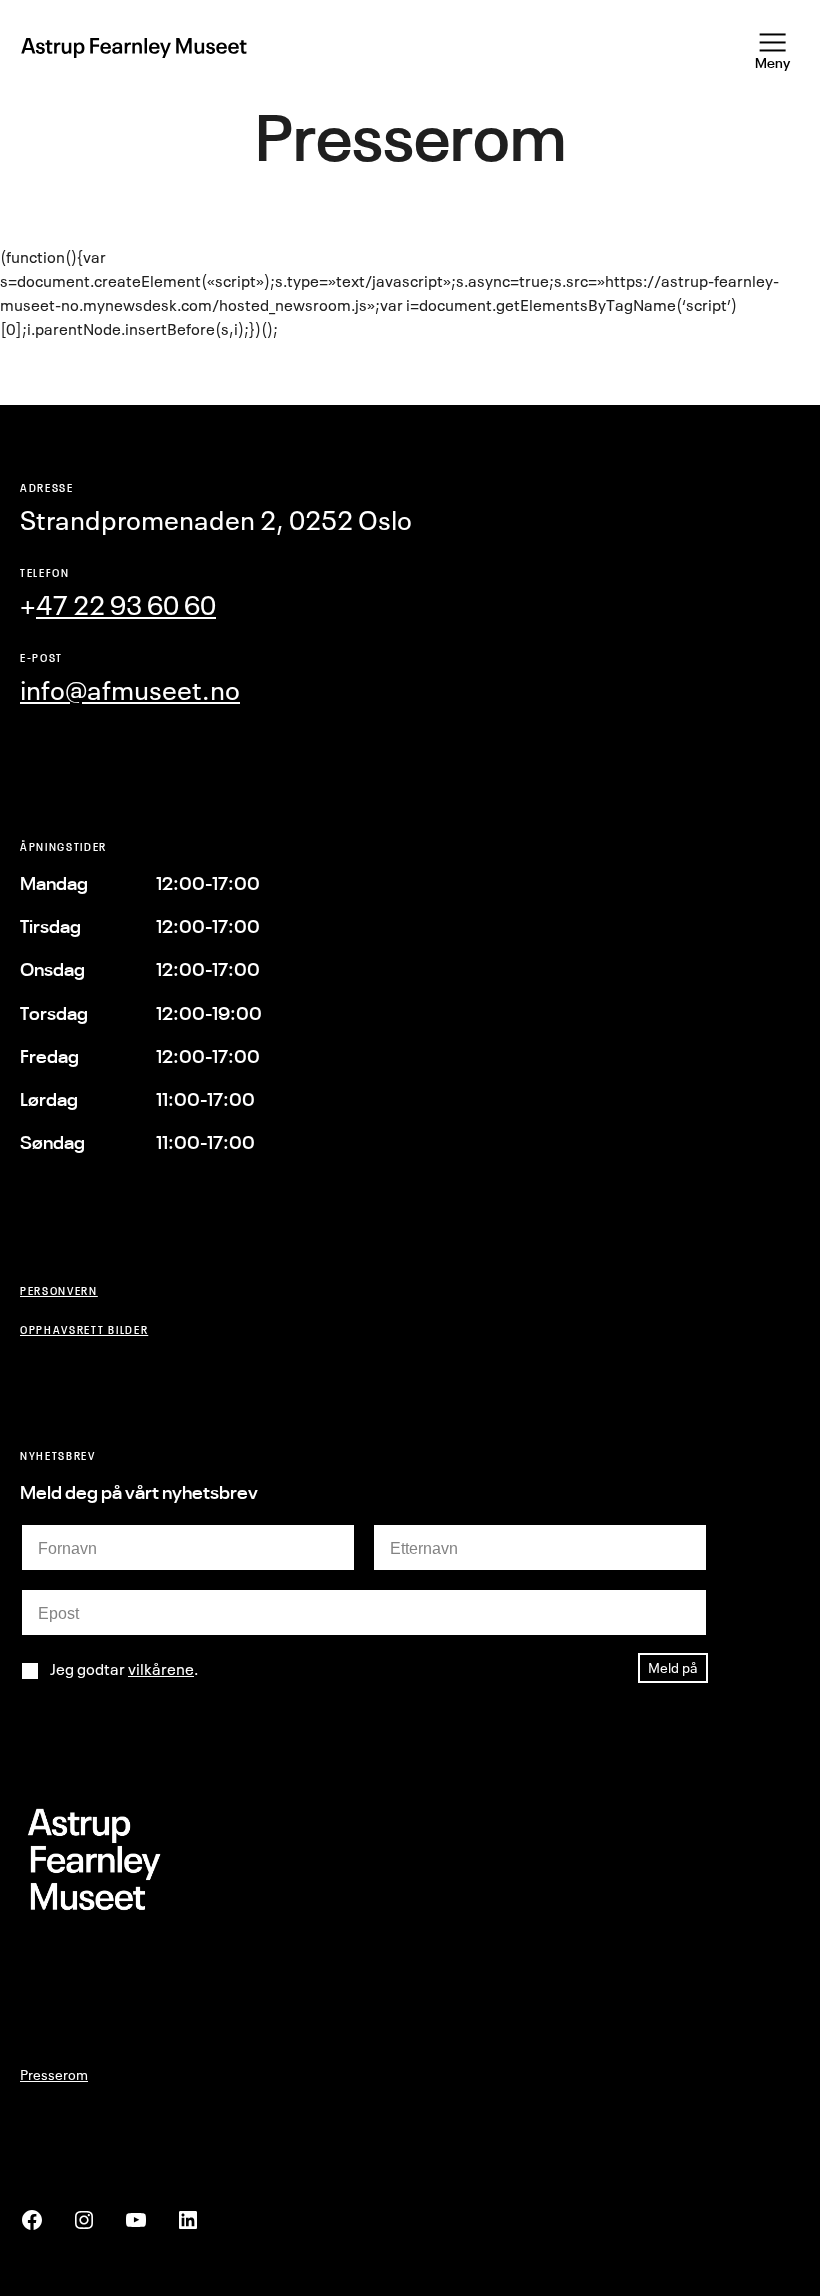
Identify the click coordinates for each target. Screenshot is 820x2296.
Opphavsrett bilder (84, 1329)
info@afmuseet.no (130, 690)
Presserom (54, 2074)
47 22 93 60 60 (126, 605)
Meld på (673, 1667)
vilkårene (161, 1669)
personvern (59, 1290)
